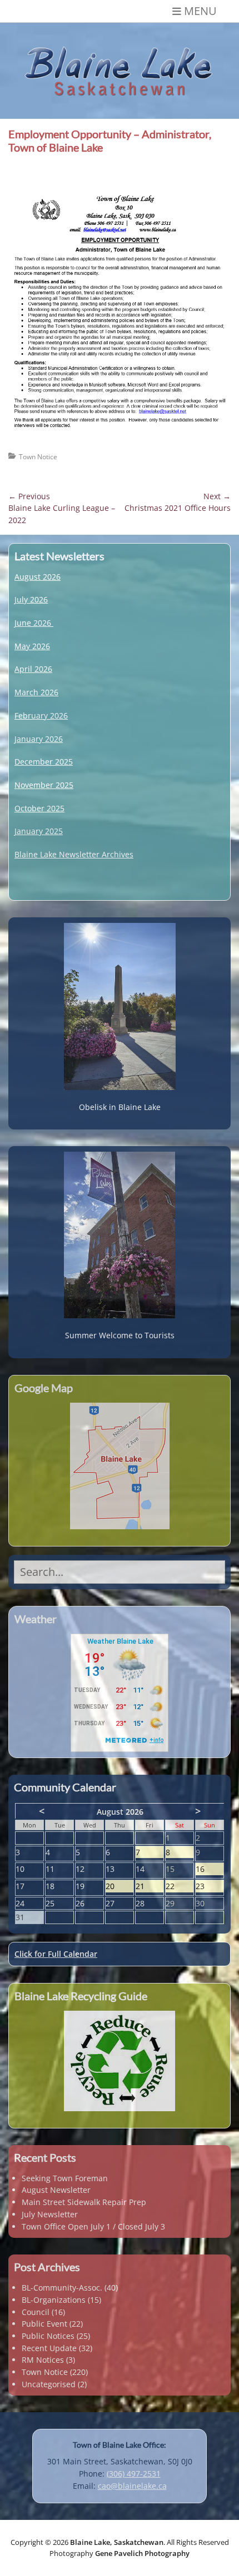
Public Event (44, 2324)
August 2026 (38, 577)
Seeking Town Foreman (65, 2178)
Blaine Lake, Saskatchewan (117, 2542)
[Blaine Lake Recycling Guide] (120, 2061)
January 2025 (39, 831)
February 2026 (41, 715)
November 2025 (44, 785)
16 (210, 1869)
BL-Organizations (54, 2300)
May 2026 (32, 646)
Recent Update (49, 2348)
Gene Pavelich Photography (142, 2553)
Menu (200, 11)
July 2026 (31, 599)
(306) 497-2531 (134, 2474)
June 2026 (33, 623)
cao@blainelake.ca (132, 2486)
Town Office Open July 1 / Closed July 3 (93, 2226)
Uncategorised (49, 2384)
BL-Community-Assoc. (62, 2288)
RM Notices (43, 2360)
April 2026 (33, 669)
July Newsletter (50, 2214)
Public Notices (48, 2336)
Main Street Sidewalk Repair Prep (84, 2202)
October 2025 (39, 808)
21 (150, 1887)
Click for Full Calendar (56, 1954)
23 (210, 1887)
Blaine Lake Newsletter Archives (74, 854)
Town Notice (38, 457)
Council (36, 2312)
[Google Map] (120, 1466)
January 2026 (39, 739)
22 (180, 1887)
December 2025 (44, 762)
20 (120, 1887)
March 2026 (36, 692)
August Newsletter (56, 2190)
